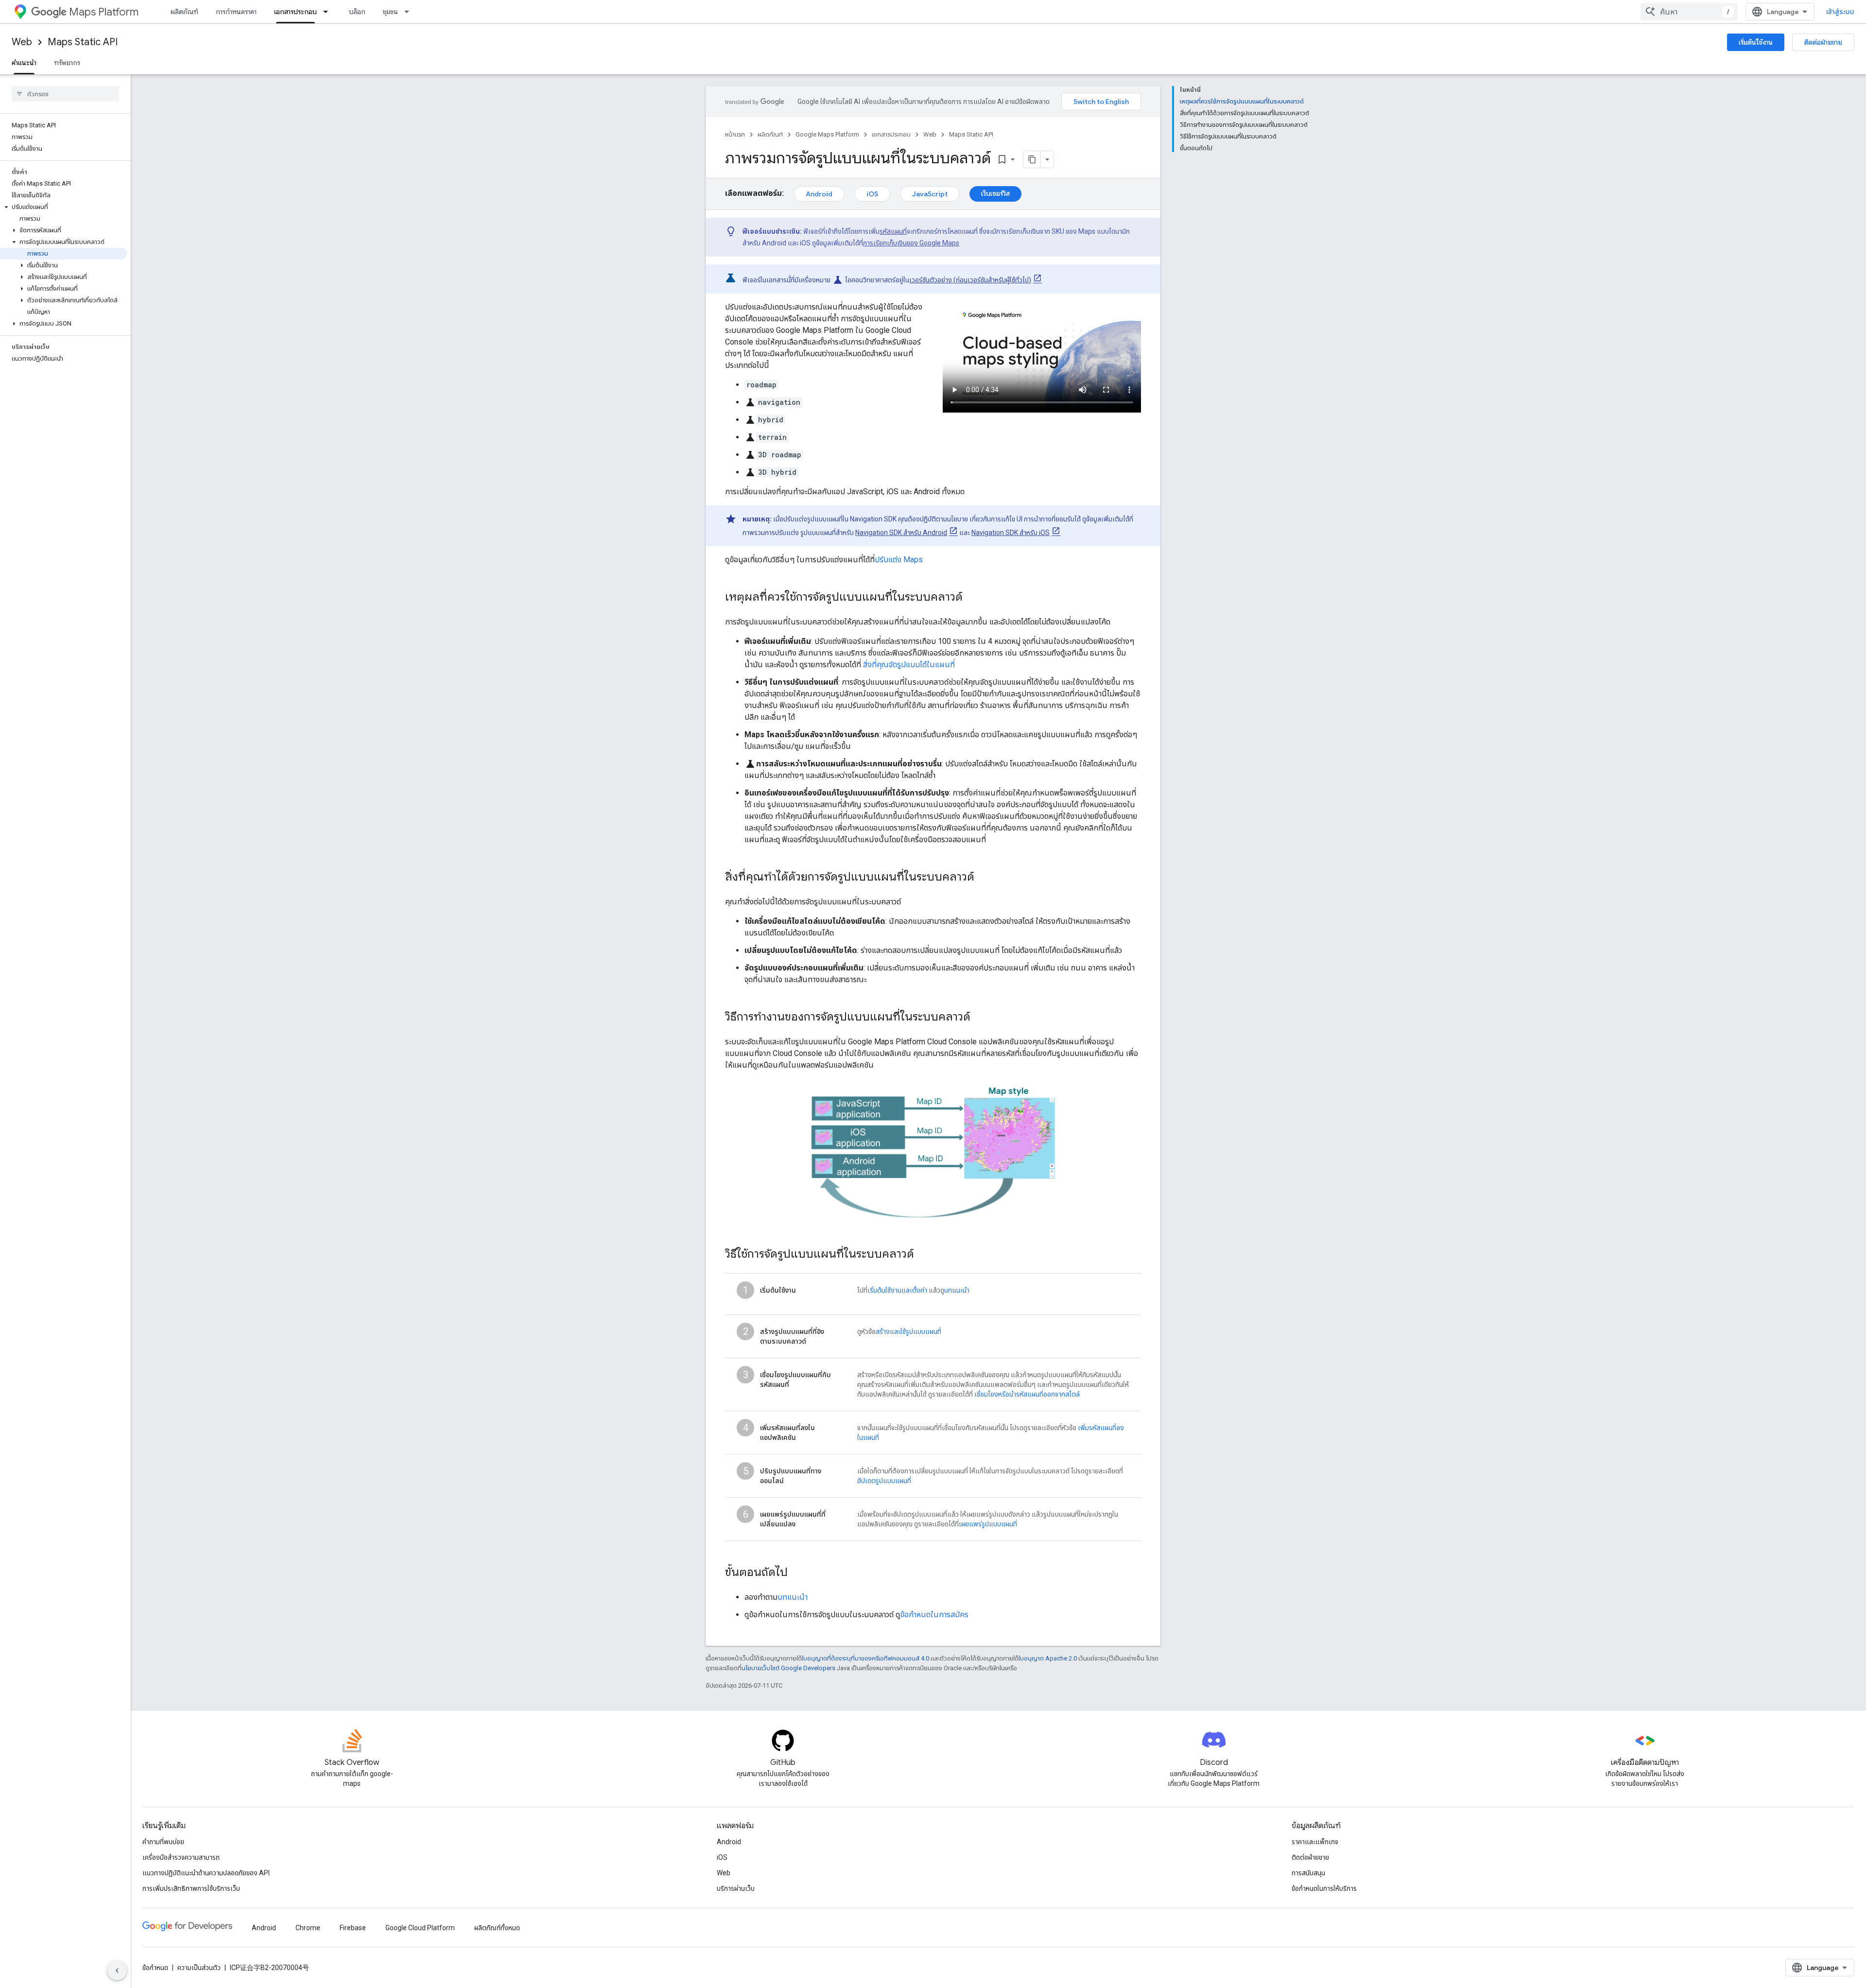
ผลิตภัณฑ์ (184, 12)
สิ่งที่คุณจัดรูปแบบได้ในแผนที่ (909, 665)
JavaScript (930, 194)
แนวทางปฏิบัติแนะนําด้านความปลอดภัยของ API (206, 1873)
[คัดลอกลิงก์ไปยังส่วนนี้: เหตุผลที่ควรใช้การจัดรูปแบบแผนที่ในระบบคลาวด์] (975, 598)
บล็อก (357, 12)
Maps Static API (83, 42)
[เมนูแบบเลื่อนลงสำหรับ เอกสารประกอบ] (328, 12)
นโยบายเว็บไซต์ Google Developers (788, 1668)
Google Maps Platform (827, 134)
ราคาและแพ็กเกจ (1315, 1842)
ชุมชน (390, 12)
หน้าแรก (735, 134)
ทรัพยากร (67, 63)
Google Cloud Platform (420, 1928)
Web (22, 42)
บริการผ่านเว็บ (736, 1888)
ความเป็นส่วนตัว (199, 1968)
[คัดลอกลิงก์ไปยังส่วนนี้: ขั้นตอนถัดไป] (797, 1573)
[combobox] (1689, 12)
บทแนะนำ (957, 1290)
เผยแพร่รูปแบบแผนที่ (988, 1524)
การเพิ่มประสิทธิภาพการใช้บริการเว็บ (191, 1888)
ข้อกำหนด (155, 1968)
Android (819, 194)
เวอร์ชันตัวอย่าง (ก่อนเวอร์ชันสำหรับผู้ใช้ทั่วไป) (970, 280)
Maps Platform (104, 12)
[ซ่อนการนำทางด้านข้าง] (117, 1971)
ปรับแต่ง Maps (899, 560)
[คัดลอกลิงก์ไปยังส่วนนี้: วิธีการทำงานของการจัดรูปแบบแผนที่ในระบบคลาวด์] (980, 1018)
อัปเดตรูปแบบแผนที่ (884, 1481)
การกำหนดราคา (236, 12)
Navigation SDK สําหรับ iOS (1011, 533)
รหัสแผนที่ (893, 231)
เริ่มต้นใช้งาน (1756, 42)
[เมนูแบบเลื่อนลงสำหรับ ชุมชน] (410, 12)
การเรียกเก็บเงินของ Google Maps (911, 243)
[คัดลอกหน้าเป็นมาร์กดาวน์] (1032, 159)
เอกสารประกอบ (295, 12)
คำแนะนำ (24, 63)
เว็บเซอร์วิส (995, 193)
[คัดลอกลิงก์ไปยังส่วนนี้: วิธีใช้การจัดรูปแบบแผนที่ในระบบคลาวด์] (924, 1255)
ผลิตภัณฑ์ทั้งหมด (497, 1928)
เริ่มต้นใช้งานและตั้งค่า (897, 1290)
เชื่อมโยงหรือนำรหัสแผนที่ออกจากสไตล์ (1027, 1394)
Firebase (353, 1928)
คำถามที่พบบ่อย (163, 1842)
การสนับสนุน (1308, 1873)
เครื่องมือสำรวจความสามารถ (181, 1857)
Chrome (308, 1928)
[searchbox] (65, 94)
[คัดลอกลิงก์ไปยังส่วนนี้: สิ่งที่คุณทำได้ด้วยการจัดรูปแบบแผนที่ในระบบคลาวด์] (987, 878)
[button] (63, 207)
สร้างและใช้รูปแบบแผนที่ (908, 1331)
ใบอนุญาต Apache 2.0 (1048, 1658)
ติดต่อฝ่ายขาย (1823, 42)
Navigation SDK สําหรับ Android (901, 533)
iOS (872, 194)
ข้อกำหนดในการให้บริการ (1324, 1888)
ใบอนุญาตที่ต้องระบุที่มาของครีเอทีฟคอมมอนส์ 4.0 (865, 1658)
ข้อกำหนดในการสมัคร (934, 1615)
